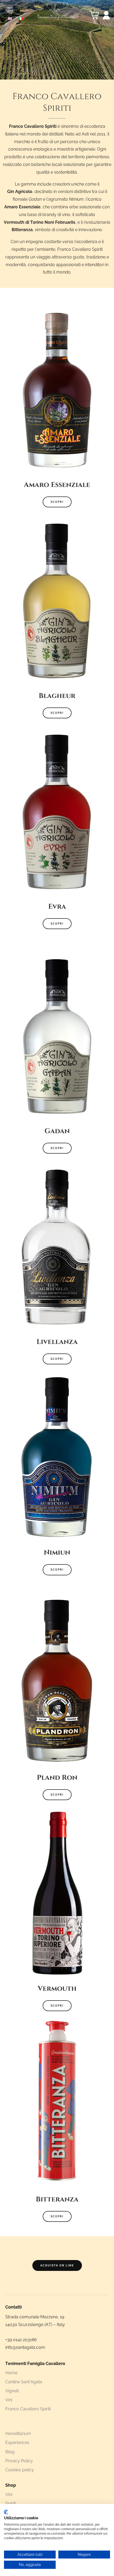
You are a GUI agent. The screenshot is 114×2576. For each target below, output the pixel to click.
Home (11, 2373)
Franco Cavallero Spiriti (28, 2409)
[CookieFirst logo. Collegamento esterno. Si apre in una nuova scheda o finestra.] (6, 2512)
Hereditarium (18, 2434)
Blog (10, 2452)
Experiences (17, 2443)
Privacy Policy (19, 2461)
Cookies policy (20, 2470)
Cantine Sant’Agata (24, 2382)
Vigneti (12, 2391)
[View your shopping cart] (94, 15)
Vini (9, 2400)
